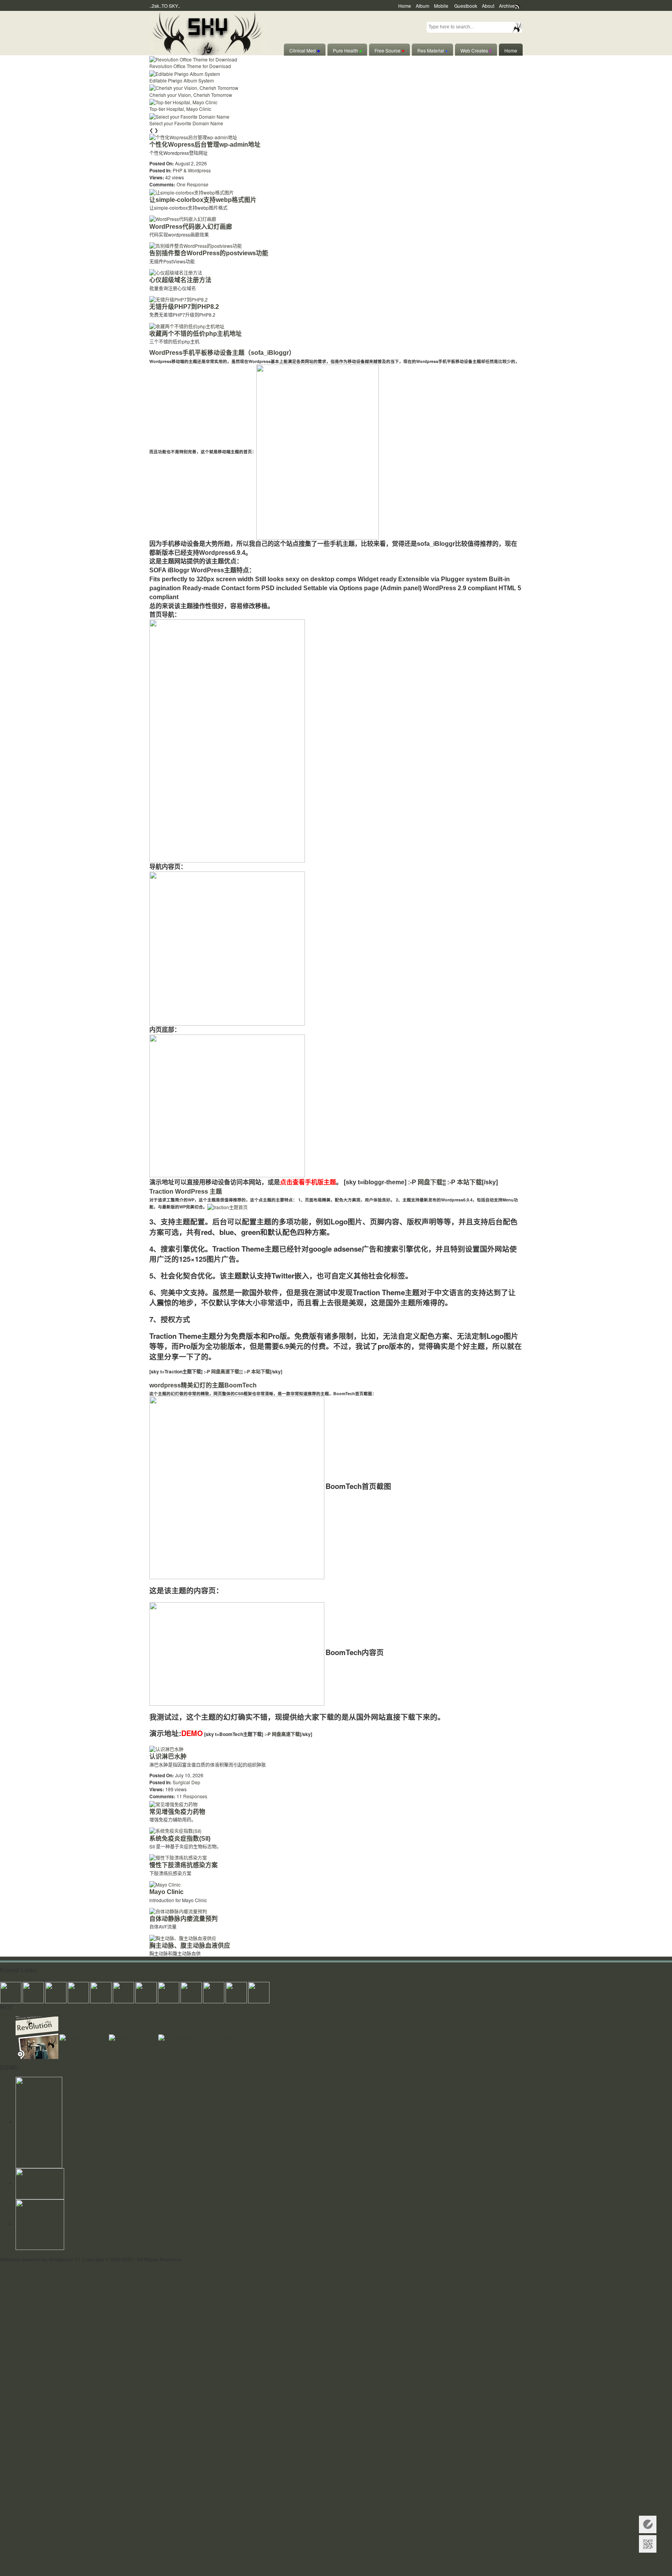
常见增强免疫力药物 (177, 1812)
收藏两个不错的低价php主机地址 (196, 334)
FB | (195, 1979)
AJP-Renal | (148, 1979)
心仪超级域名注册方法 (180, 280)
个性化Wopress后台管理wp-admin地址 (205, 145)
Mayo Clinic (166, 1892)
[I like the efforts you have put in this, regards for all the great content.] (169, 1991)
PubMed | (318, 1979)
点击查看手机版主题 (308, 1182)
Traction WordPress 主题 (186, 1192)
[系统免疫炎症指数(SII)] (175, 1830)
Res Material (432, 50)
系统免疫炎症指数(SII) (180, 1839)
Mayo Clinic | (251, 1979)
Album (423, 6)
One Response (192, 184)
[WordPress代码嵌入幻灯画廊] (183, 218)
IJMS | (32, 1979)
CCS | (184, 1979)
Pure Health (347, 50)
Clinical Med (305, 50)
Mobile (441, 6)
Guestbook (466, 6)
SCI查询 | (275, 1979)
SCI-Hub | (297, 1979)
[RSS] (40, 2183)
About (488, 6)
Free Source (389, 50)
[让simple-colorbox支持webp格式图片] (192, 191)
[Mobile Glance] (40, 2224)
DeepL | (338, 1979)
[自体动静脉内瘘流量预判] (178, 1911)
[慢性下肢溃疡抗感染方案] (178, 1857)
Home (405, 6)
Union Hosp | (53, 1979)
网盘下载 (430, 1182)
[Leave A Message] (648, 2524)
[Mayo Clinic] (165, 1884)
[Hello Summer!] (207, 32)
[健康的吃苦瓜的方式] (134, 2037)
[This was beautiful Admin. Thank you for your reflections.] (191, 1991)
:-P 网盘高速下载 (221, 1371)
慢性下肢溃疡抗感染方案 (184, 1865)
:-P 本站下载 (256, 1371)
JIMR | (128, 1979)
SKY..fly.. (194, 2259)
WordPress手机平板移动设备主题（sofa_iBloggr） (222, 353)
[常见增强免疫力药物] (173, 1803)
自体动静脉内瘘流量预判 (184, 1919)
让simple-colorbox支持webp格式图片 (203, 200)
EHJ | (6, 1979)
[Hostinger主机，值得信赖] (39, 2122)
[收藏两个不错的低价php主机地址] (187, 325)
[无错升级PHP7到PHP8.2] (178, 299)
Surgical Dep (186, 1782)
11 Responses (192, 1796)
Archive (507, 6)
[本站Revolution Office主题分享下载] (38, 2037)
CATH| (113, 1979)
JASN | (169, 1979)
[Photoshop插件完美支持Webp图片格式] (202, 2037)
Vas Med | (79, 1979)
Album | (228, 1979)
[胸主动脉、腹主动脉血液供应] (183, 1937)
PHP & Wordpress (192, 170)
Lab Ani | (210, 1979)
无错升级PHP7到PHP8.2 (184, 307)
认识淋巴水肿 (168, 1756)
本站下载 (469, 1182)
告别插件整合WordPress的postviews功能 (209, 253)
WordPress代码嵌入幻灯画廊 (191, 227)
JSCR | (98, 1979)
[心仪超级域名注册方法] (176, 272)
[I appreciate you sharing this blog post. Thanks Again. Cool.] (101, 1991)
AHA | (18, 1979)
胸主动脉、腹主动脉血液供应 (190, 1946)
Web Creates (476, 50)
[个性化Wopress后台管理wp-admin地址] (193, 136)
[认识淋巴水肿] (166, 1748)
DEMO (192, 1733)
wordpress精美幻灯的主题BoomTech (203, 1385)
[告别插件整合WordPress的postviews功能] (196, 245)
